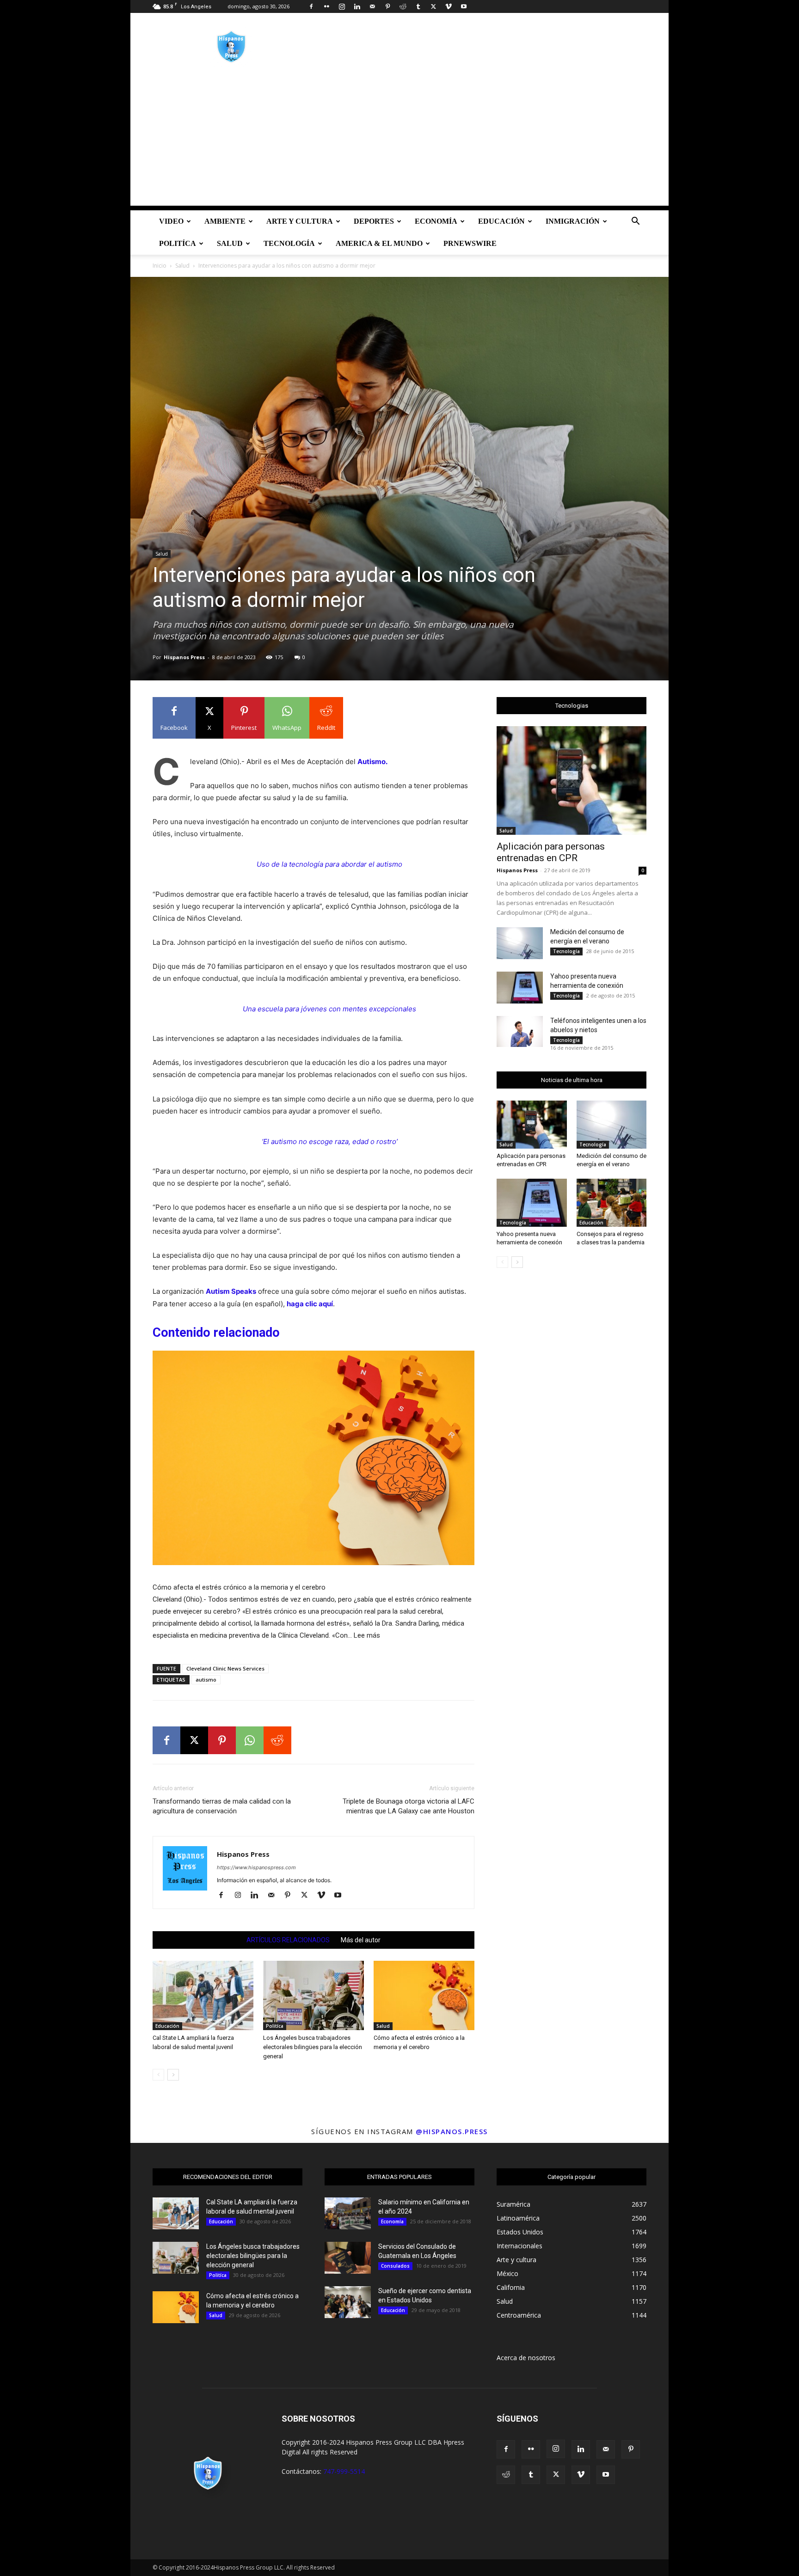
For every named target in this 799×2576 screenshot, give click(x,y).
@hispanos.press (452, 2131)
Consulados (395, 2266)
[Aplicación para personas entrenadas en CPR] (572, 780)
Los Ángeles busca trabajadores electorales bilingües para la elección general (313, 2047)
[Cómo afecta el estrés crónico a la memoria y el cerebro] (313, 1463)
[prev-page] (158, 2075)
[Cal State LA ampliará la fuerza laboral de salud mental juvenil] (203, 1995)
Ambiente (225, 221)
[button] (635, 222)
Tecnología (289, 243)
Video (171, 221)
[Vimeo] (449, 6)
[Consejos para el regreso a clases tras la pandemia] (612, 1203)
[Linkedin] (357, 6)
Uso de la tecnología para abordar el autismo (329, 864)
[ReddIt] (277, 1740)
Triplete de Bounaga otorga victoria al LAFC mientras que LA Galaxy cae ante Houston (409, 1806)
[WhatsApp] (250, 1740)
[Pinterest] (387, 6)
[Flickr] (326, 6)
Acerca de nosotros (526, 2358)
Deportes (374, 221)
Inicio (160, 266)
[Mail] (372, 6)
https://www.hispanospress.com (256, 1867)
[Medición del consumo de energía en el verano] (520, 943)
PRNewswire (470, 243)
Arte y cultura (300, 221)
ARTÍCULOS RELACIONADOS (288, 1940)
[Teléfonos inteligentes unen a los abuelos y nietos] (520, 1031)
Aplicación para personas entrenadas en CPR (551, 852)
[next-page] (173, 2075)
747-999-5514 (344, 2471)
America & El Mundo (379, 243)
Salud (230, 243)
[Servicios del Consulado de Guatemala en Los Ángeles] (348, 2258)
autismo (206, 1680)
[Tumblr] (418, 6)
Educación (501, 221)
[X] (433, 6)
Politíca (178, 243)
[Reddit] (403, 6)
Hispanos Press (184, 657)
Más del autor (361, 1940)
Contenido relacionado (216, 1333)
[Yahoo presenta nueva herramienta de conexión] (520, 988)
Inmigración (573, 221)
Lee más (367, 1636)
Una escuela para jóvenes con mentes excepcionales (329, 1009)
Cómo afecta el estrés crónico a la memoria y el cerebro (239, 1587)
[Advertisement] (399, 141)
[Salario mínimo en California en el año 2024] (348, 2213)
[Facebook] (311, 6)
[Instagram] (342, 6)
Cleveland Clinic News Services (225, 1668)
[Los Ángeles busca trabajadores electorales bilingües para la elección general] (313, 1995)
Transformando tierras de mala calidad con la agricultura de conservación (222, 1806)
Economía (436, 221)
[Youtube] (464, 6)
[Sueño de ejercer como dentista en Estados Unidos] (348, 2302)
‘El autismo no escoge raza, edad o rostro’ (330, 1141)
